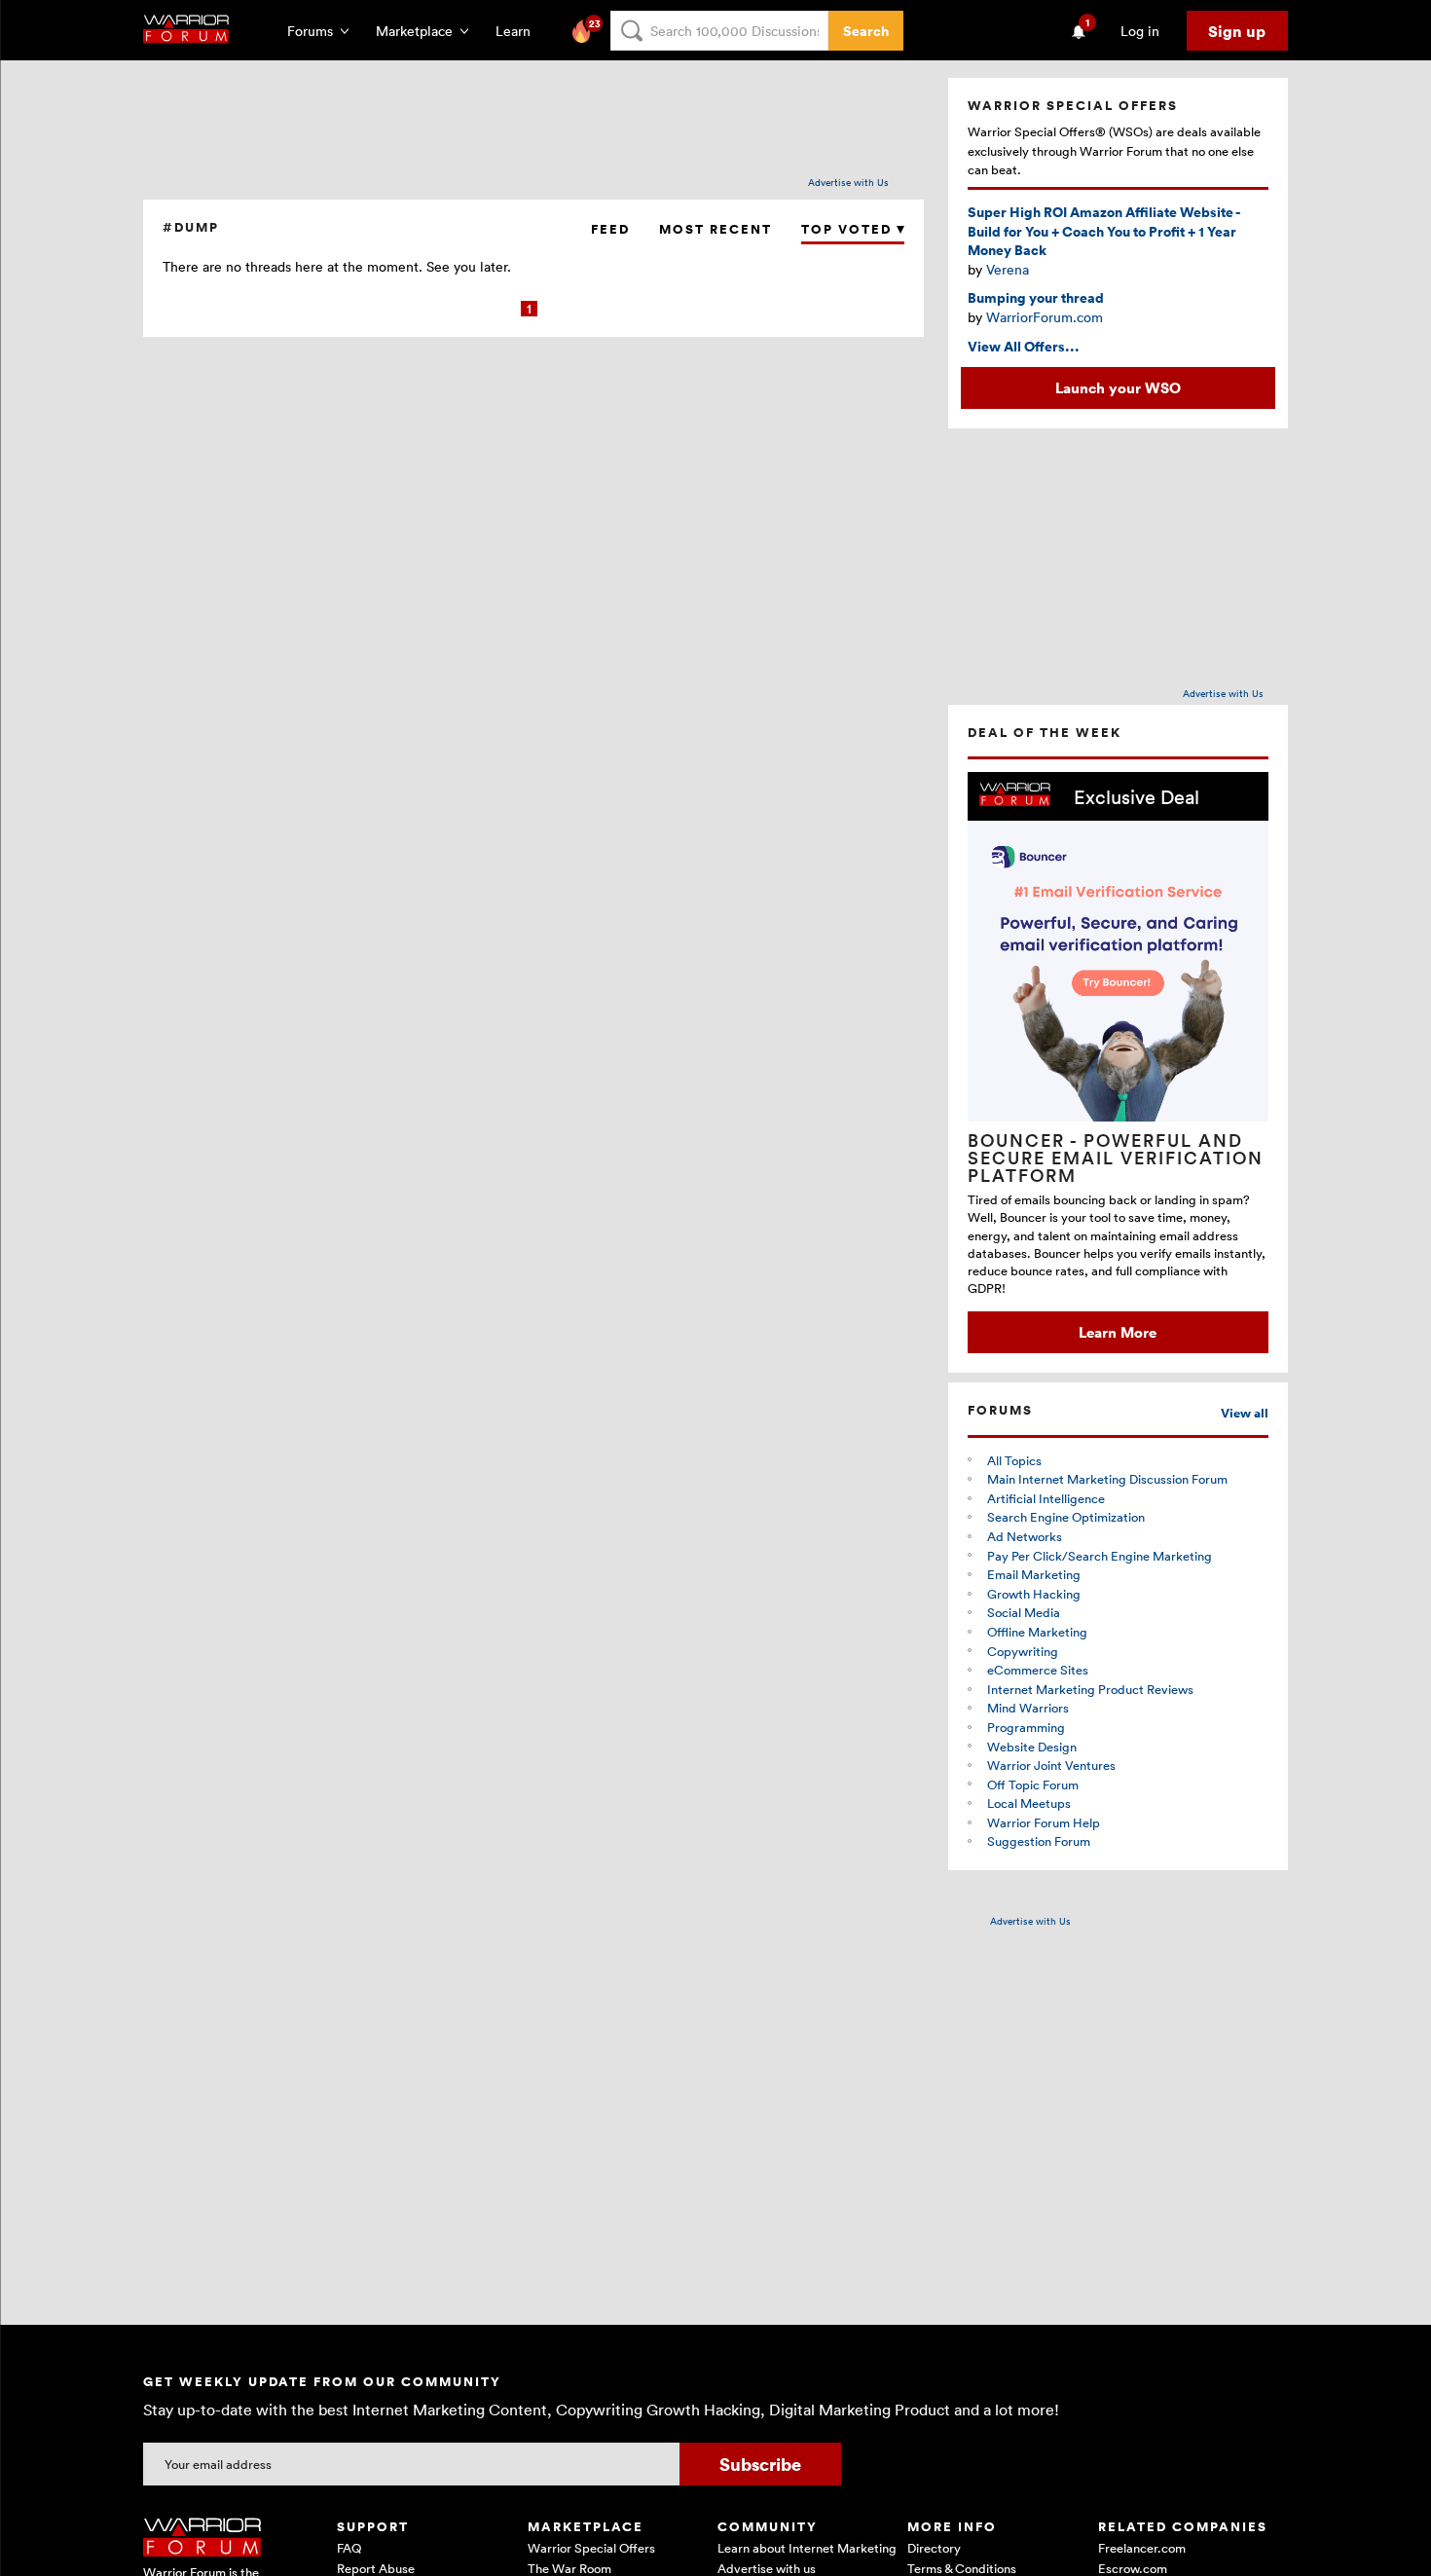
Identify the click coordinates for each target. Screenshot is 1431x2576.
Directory (934, 2548)
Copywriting (1023, 1651)
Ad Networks (1025, 1536)
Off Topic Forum (1033, 1785)
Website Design (1032, 1747)
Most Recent (715, 229)
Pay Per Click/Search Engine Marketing (1100, 1556)
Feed (610, 229)
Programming (1026, 1727)
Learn (519, 31)
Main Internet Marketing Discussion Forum (1107, 1479)
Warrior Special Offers (591, 2548)
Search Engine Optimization (1066, 1517)
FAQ (349, 2548)
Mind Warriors (1028, 1708)
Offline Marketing (1037, 1632)
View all (1245, 1413)
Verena (1008, 269)
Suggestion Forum (1039, 1841)
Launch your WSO (1118, 387)
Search (866, 31)
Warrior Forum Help (1044, 1822)
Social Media (1024, 1612)
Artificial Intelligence (1046, 1498)
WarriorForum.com (1045, 317)
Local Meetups (1029, 1803)
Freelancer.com (1142, 2548)
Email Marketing (1034, 1574)
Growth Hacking (1034, 1594)
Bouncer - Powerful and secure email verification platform (1116, 1158)
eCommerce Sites (1038, 1670)
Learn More (1118, 1332)
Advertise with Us (848, 182)
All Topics (1014, 1460)
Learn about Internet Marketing (807, 2548)
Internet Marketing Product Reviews (1090, 1689)
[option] (1118, 1063)
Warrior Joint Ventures (1051, 1765)
